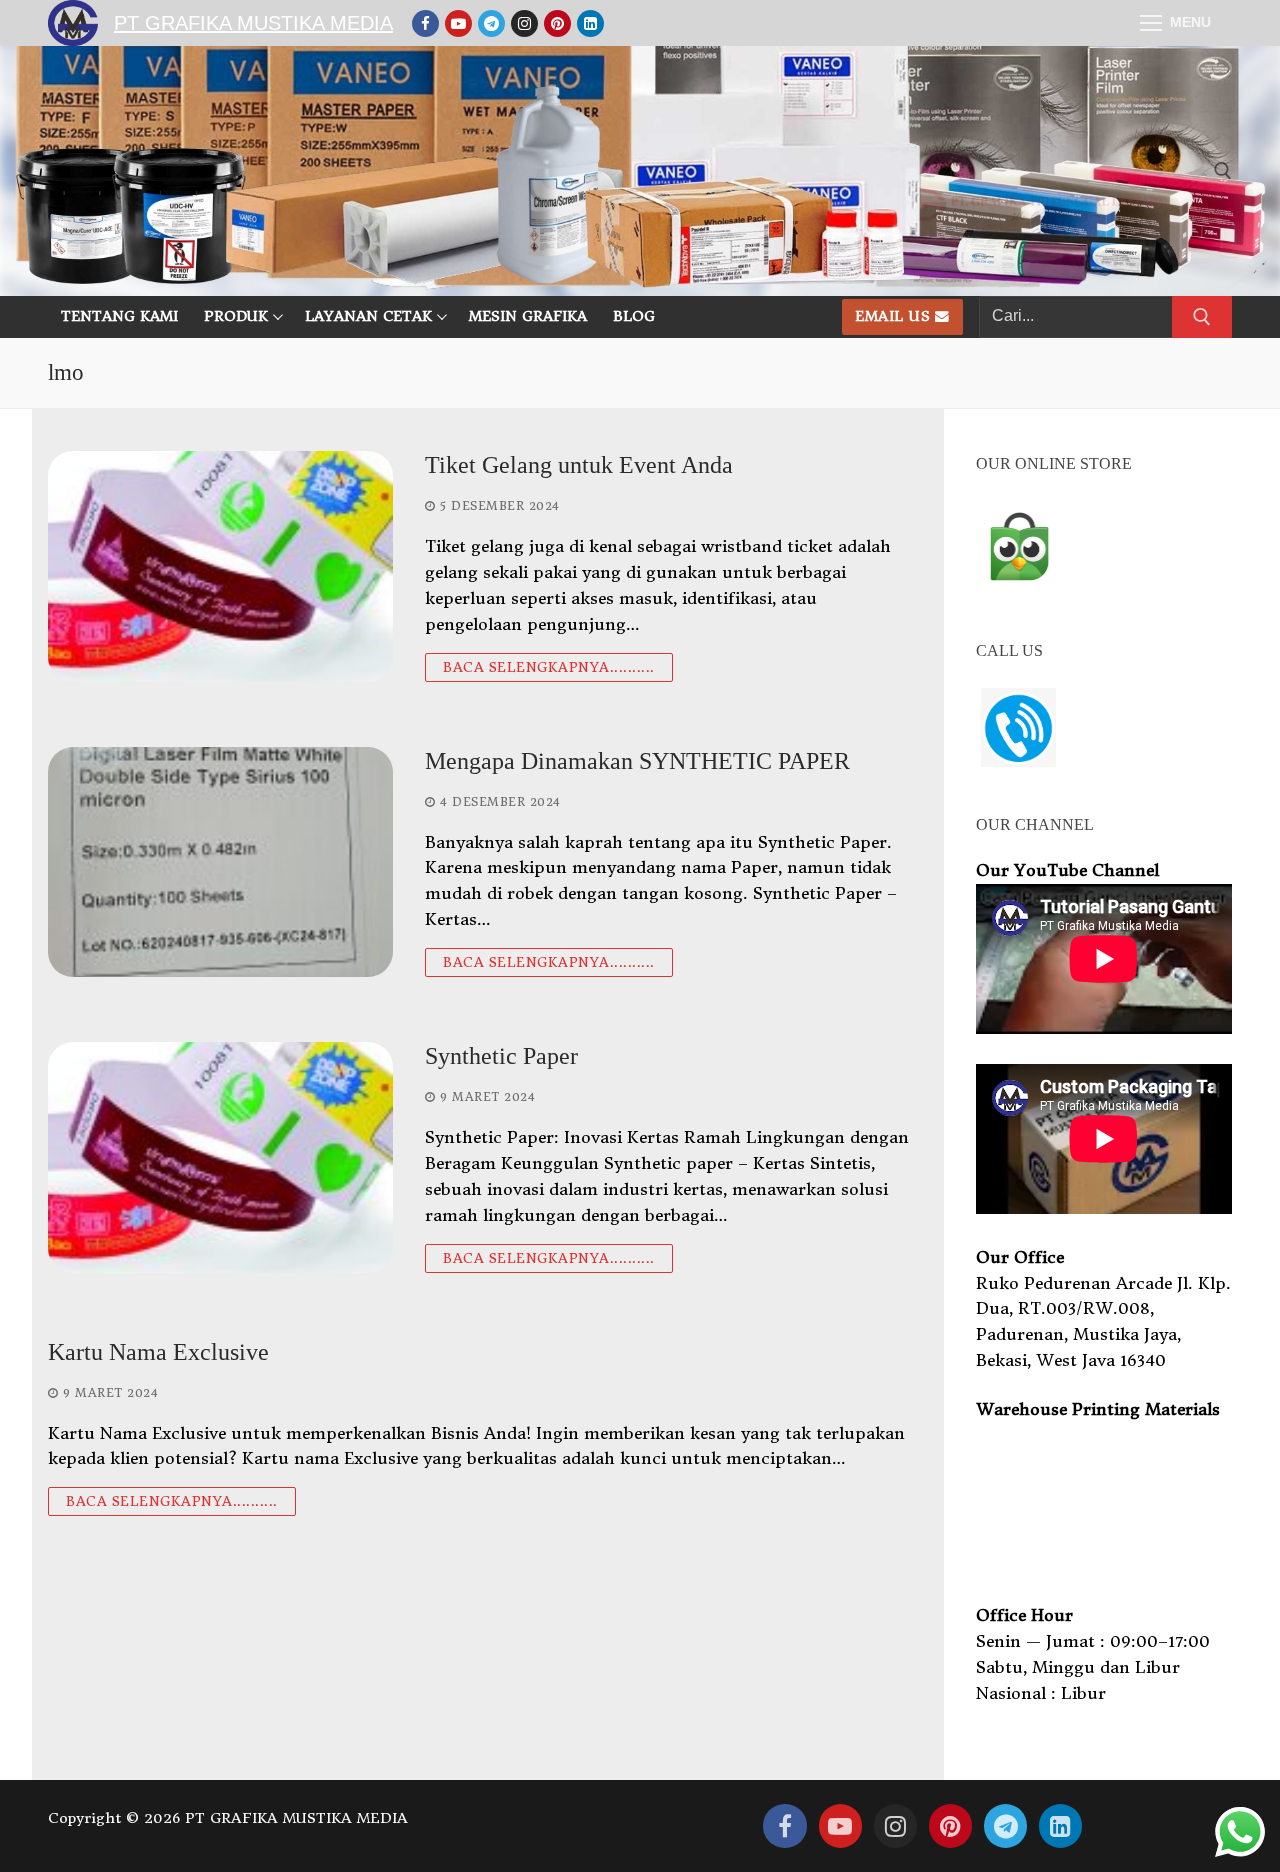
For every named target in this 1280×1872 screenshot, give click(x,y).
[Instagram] (524, 23)
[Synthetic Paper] (220, 1157)
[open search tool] (1223, 171)
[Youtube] (458, 23)
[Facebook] (425, 23)
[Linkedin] (590, 23)
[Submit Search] (1202, 317)
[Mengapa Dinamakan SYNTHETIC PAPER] (220, 862)
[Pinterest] (557, 23)
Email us (892, 316)
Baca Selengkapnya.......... (549, 667)
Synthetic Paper (501, 1056)
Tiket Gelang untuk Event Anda (579, 465)
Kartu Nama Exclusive (158, 1352)
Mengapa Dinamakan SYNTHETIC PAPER (637, 761)
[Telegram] (491, 23)
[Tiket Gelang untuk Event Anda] (220, 566)
